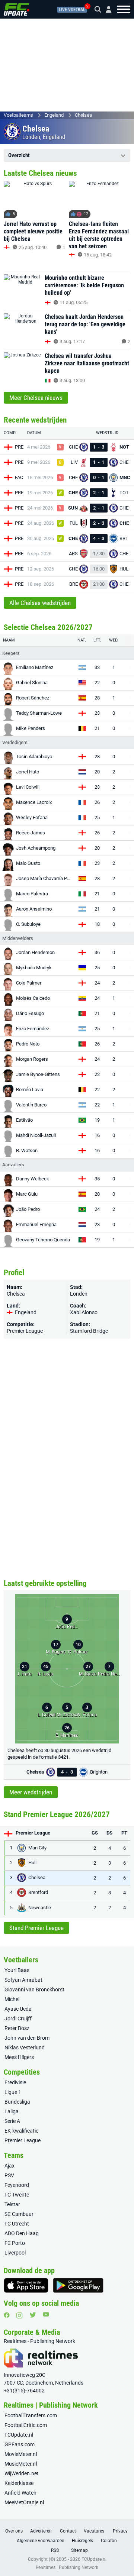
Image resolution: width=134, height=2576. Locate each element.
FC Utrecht (17, 2224)
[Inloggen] (106, 9)
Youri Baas (17, 1970)
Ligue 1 (13, 2092)
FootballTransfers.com (31, 2415)
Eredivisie (15, 2082)
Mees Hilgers (19, 2057)
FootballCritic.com (26, 2425)
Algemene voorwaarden (41, 2541)
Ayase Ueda (18, 2009)
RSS (55, 2550)
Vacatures (94, 2531)
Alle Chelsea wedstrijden (40, 603)
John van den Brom (27, 2038)
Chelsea (83, 115)
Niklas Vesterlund (25, 2047)
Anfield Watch (20, 2493)
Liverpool (15, 2253)
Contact (68, 2531)
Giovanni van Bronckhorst (34, 1990)
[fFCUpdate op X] (33, 2315)
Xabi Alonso (84, 1312)
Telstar (12, 2204)
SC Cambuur (19, 2214)
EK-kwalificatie (21, 2131)
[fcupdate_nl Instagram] (20, 2315)
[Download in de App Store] (26, 2285)
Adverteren (41, 2531)
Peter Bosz (17, 2028)
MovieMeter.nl (21, 2454)
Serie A (12, 2121)
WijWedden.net (22, 2473)
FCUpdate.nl (19, 2435)
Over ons (14, 2531)
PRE (19, 447)
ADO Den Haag (22, 2233)
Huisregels (82, 2541)
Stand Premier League (36, 1928)
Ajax (9, 2166)
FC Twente (17, 2195)
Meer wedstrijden (31, 1792)
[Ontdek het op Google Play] (78, 2285)
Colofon (109, 2541)
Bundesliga (17, 2102)
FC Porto (15, 2243)
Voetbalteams (18, 115)
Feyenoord (17, 2185)
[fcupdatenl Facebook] (7, 2315)
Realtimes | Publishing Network (67, 2567)
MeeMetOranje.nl (24, 2502)
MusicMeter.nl (21, 2464)
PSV (9, 2175)
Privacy (120, 2531)
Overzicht (19, 155)
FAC (19, 477)
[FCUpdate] (17, 9)
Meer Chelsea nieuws (36, 398)
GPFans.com (20, 2444)
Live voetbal (72, 10)
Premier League (25, 1331)
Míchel (12, 1999)
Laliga (12, 2111)
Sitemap (79, 2550)
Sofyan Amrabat (23, 1980)
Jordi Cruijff (18, 2019)
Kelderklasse (19, 2483)
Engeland (54, 115)
